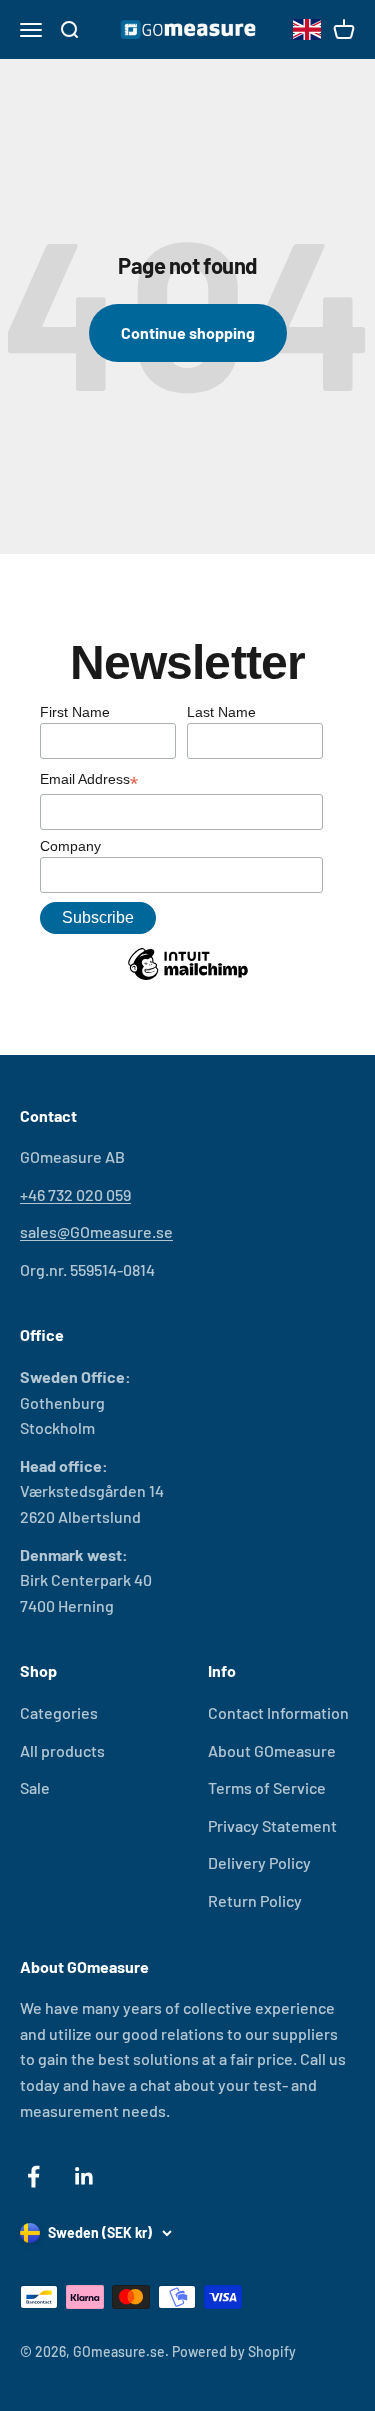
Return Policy (255, 1900)
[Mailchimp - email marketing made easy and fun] (188, 979)
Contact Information (278, 1712)
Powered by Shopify (234, 2351)
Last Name (221, 712)
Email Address (89, 781)
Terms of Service (267, 1787)
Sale (35, 1787)
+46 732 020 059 (75, 1194)
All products (62, 1750)
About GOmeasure (272, 1750)
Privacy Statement (272, 1825)
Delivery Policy (259, 1862)
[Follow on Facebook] (33, 2176)
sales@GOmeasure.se (96, 1231)
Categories (59, 1712)
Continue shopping (188, 332)
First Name (75, 712)
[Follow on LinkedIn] (84, 2176)
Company (70, 846)
